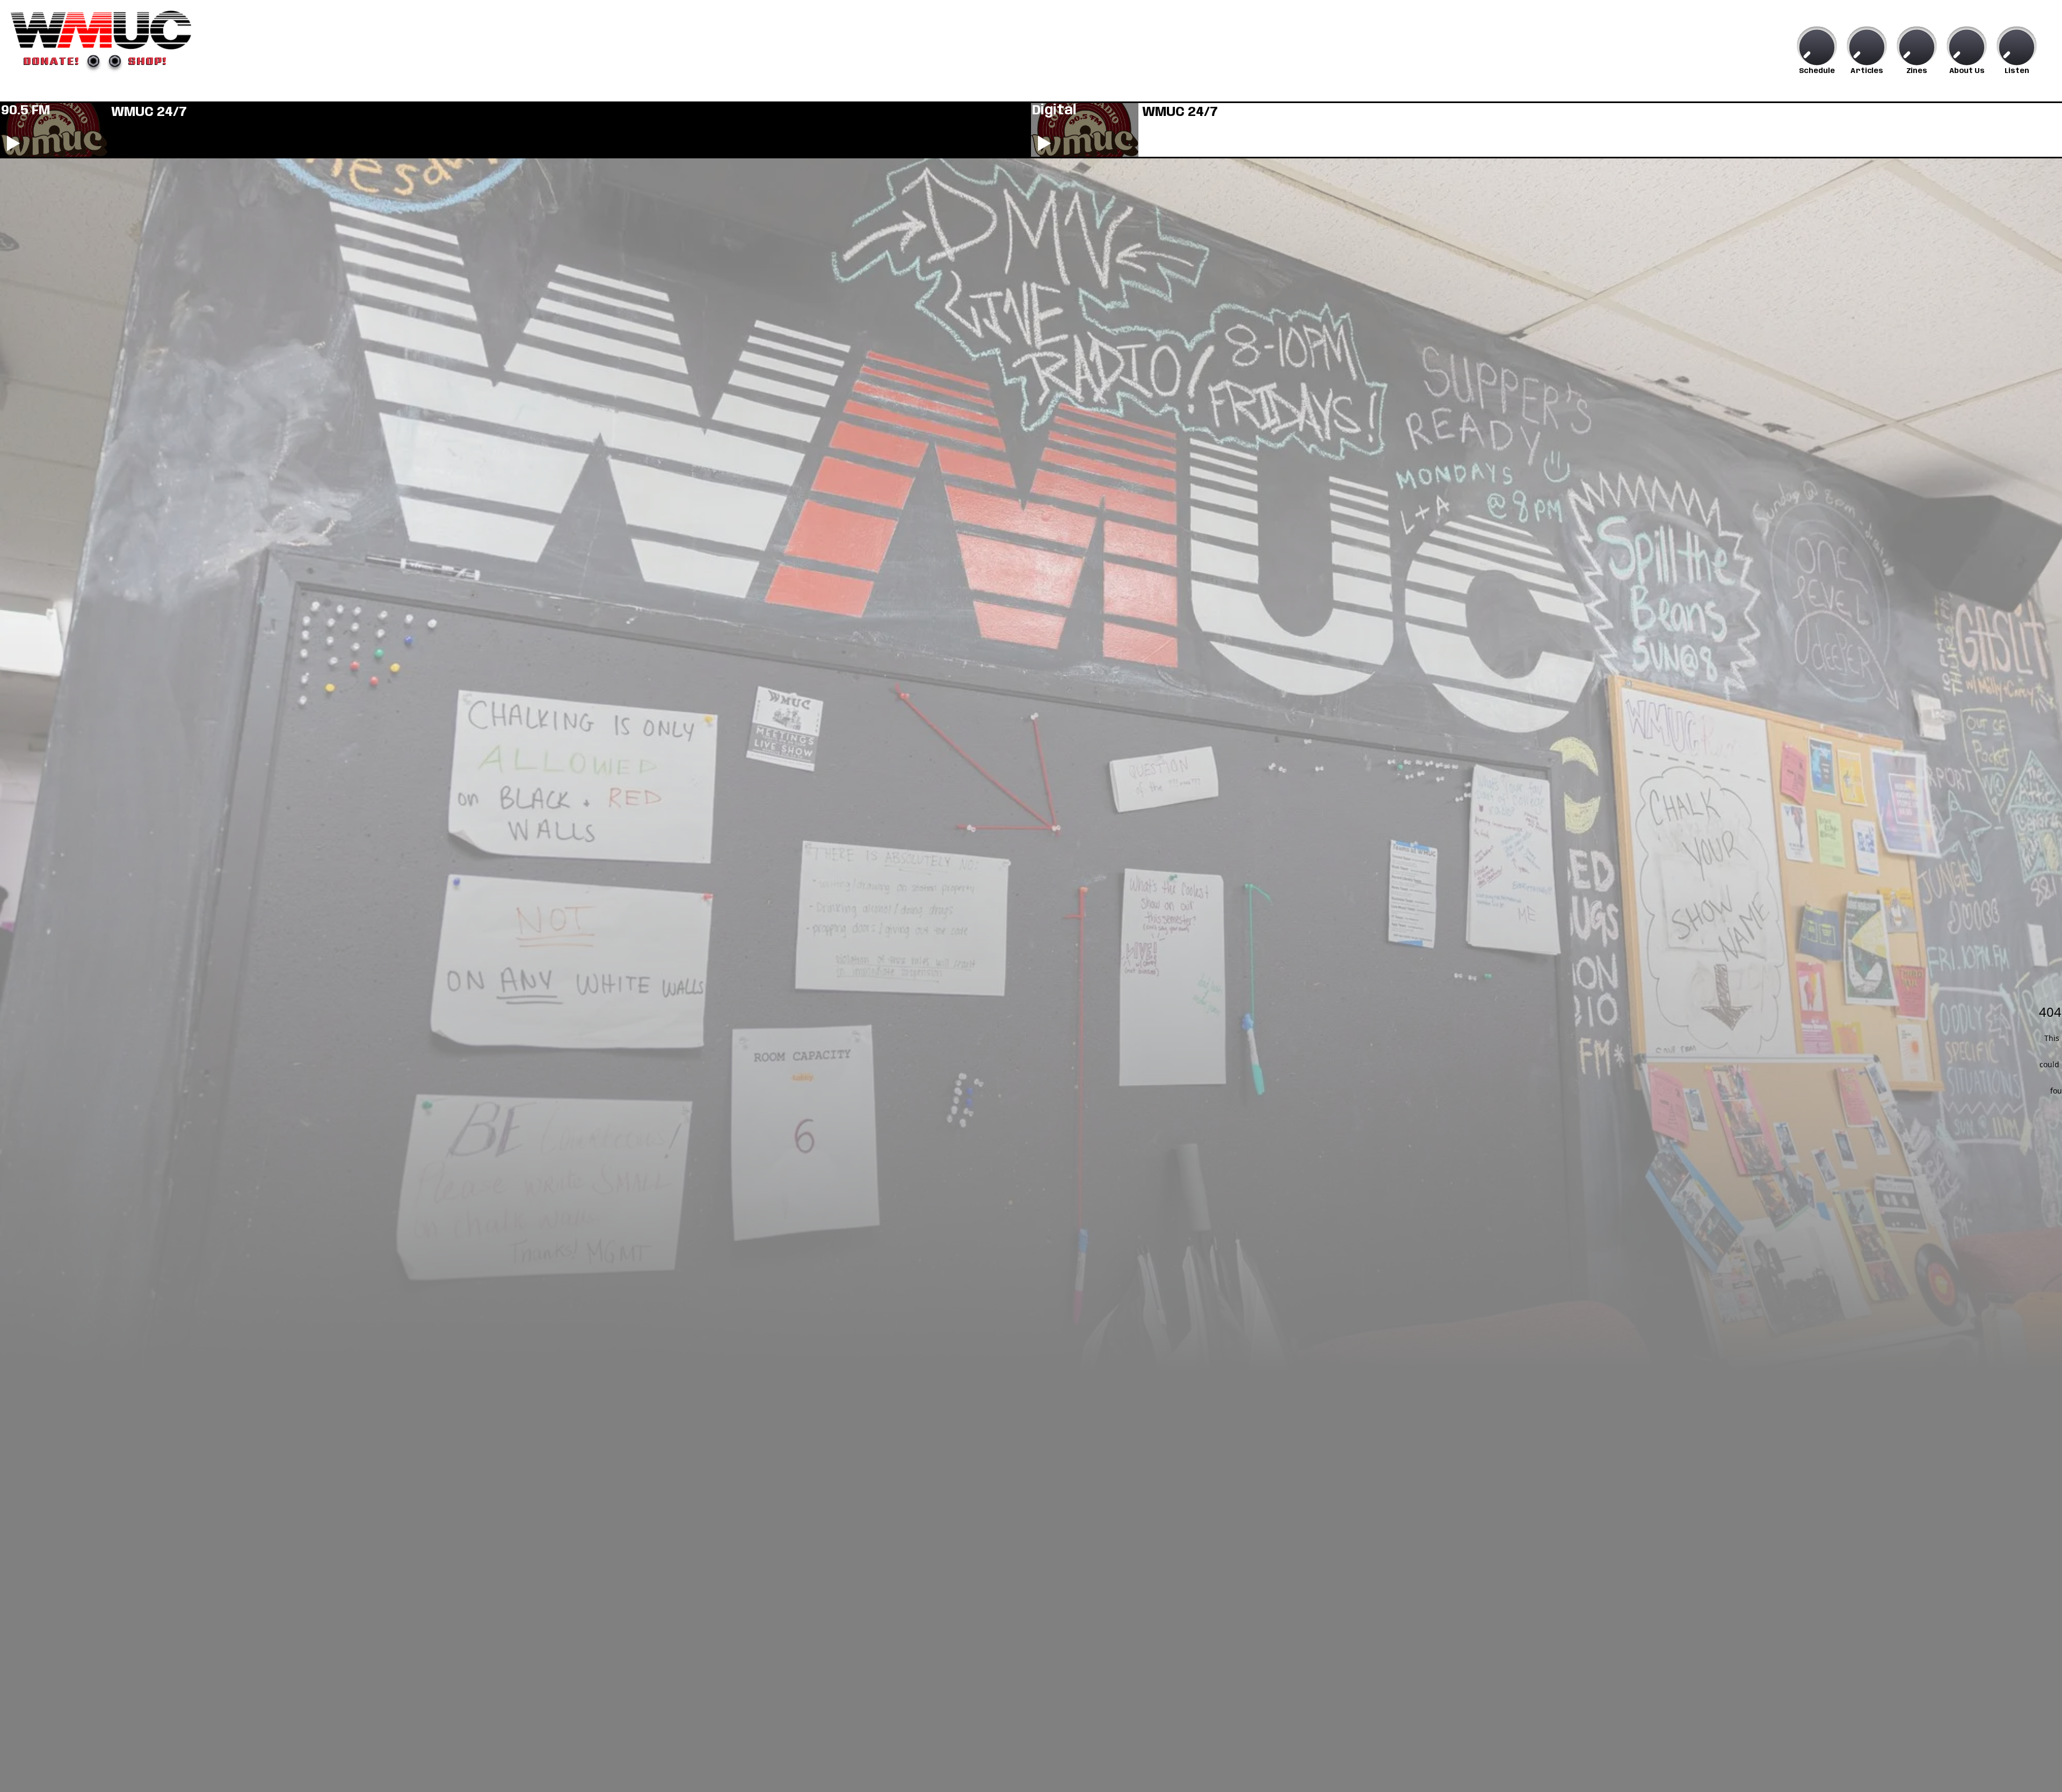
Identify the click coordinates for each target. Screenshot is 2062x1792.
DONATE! (52, 61)
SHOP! (148, 61)
